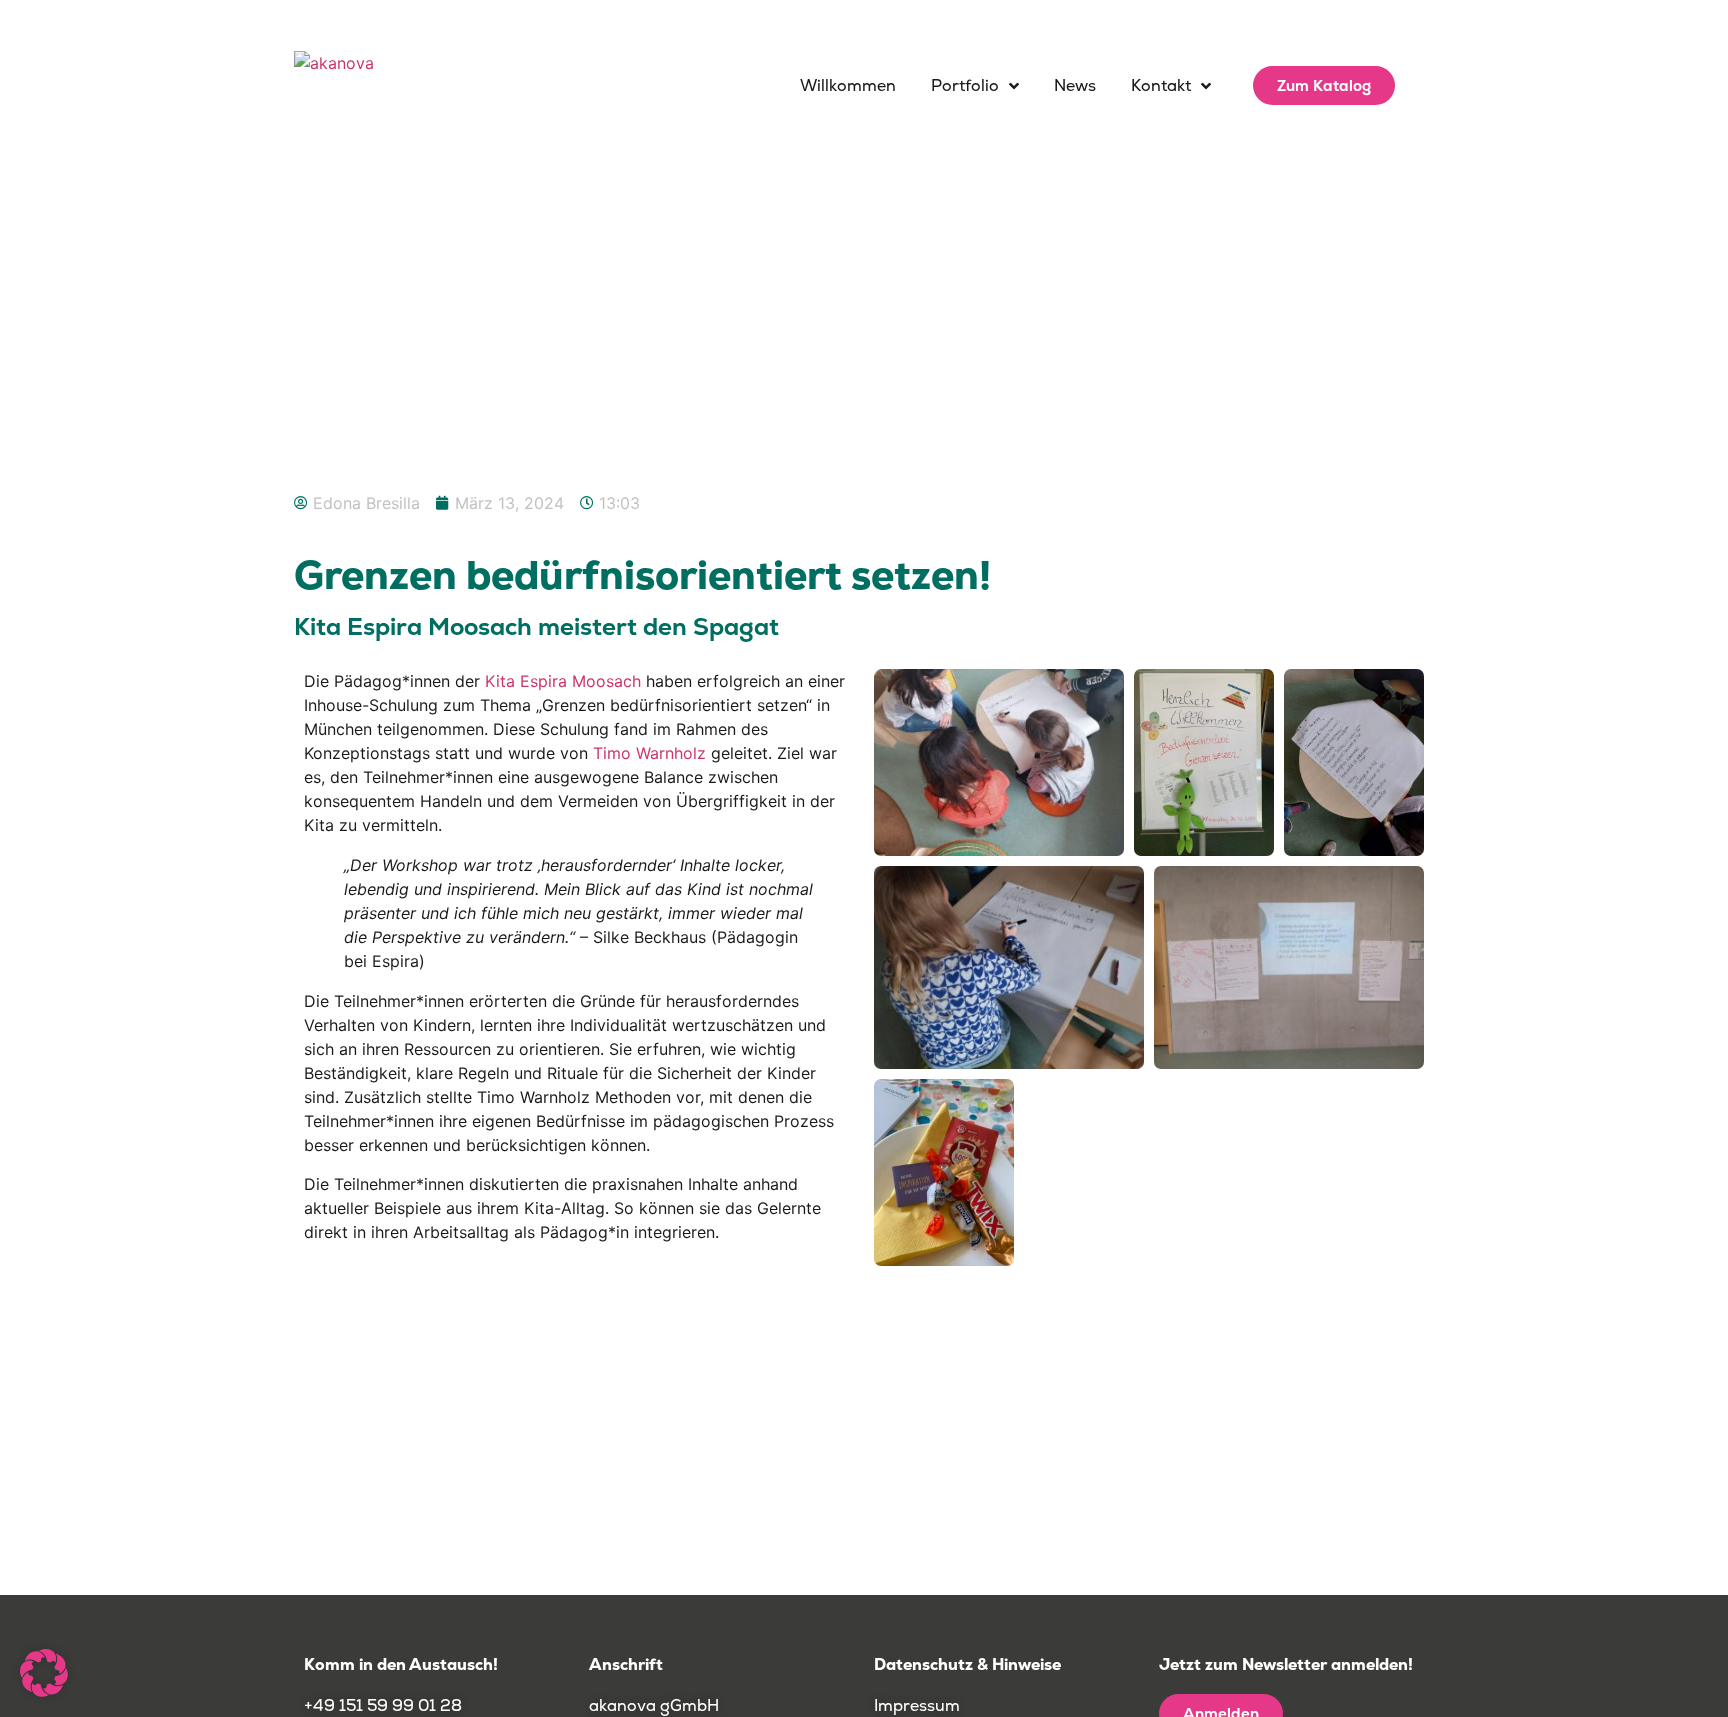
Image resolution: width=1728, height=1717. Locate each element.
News (1075, 85)
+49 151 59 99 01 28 (385, 1705)
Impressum (917, 1705)
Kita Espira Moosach (563, 681)
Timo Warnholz (649, 753)
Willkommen (848, 85)
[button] (44, 1673)
